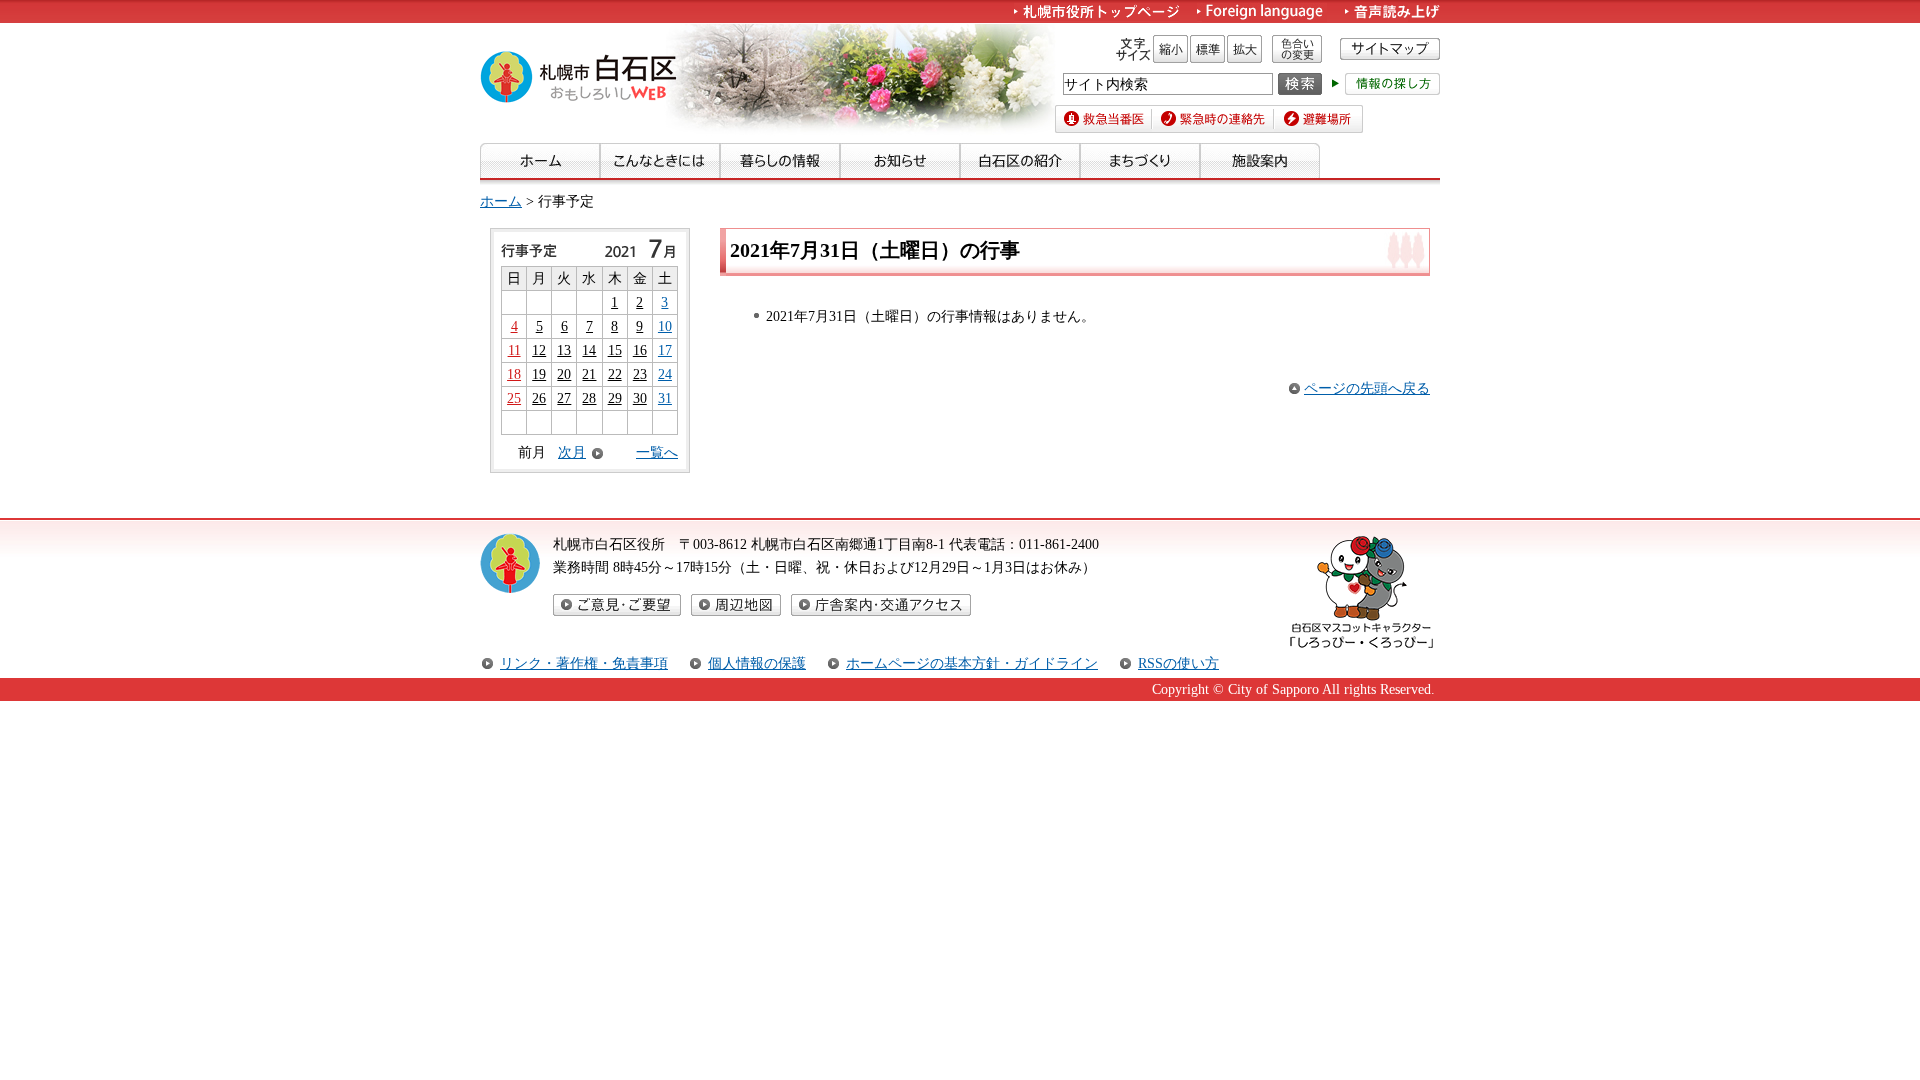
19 (539, 374)
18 (514, 374)
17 (665, 350)
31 (665, 398)
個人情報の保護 (757, 663)
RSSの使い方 (1178, 663)
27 (564, 398)
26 (539, 398)
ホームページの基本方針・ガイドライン (972, 663)
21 (589, 374)
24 (665, 374)
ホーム (501, 201)
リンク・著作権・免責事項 (584, 663)
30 (640, 398)
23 (640, 374)
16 (640, 350)
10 (665, 326)
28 (589, 398)
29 (615, 398)
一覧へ (657, 452)
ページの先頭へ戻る (1367, 388)
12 (539, 350)
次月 (572, 452)
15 (615, 350)
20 (564, 374)
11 (514, 350)
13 (564, 350)
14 (589, 350)
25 (514, 398)
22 (615, 374)
